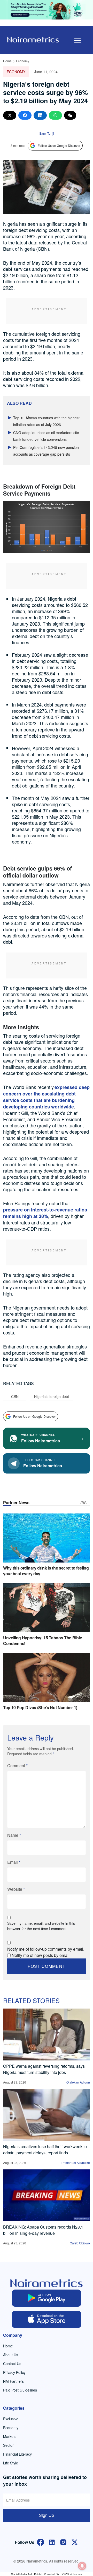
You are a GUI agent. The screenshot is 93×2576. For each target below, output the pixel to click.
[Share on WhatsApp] (55, 115)
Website (16, 1889)
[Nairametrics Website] (33, 39)
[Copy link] (70, 115)
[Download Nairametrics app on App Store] (47, 2319)
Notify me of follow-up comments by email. (46, 1949)
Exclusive (11, 2419)
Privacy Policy (14, 2372)
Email (14, 1862)
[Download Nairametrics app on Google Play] (47, 2298)
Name (14, 1835)
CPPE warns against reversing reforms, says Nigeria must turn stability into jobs (44, 2069)
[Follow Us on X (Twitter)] (75, 2542)
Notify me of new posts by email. (41, 1955)
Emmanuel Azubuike (75, 2163)
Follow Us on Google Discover (59, 145)
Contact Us (12, 2363)
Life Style (11, 2463)
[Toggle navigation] (78, 40)
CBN (15, 1396)
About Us (11, 2355)
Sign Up (47, 2515)
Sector (8, 2445)
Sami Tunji (47, 133)
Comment (17, 1766)
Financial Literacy (17, 2454)
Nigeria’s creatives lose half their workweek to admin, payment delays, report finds (45, 2150)
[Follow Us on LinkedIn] (52, 2542)
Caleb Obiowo (80, 2243)
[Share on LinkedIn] (40, 115)
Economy (23, 61)
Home (7, 61)
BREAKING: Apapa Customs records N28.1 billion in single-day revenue (43, 2230)
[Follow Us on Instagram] (63, 2542)
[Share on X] (10, 115)
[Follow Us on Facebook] (41, 2542)
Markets (10, 2436)
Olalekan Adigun (78, 2082)
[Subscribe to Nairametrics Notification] (82, 2566)
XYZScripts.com (72, 2574)
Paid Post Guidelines (20, 2390)
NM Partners (13, 2381)
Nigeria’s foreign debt (52, 1396)
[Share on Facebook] (25, 115)
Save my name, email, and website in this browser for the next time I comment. (41, 1926)
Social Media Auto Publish (27, 2574)
